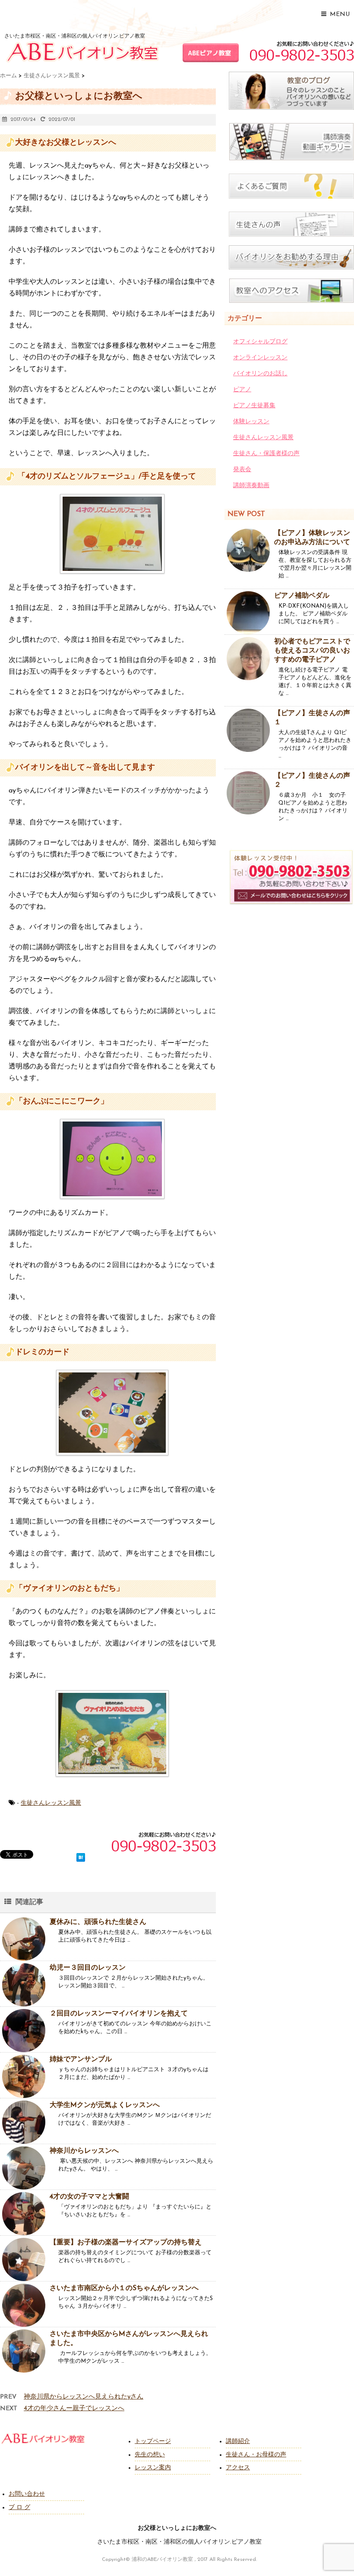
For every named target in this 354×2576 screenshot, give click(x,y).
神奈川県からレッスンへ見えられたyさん (84, 2397)
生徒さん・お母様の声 (256, 2455)
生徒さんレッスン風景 (51, 1803)
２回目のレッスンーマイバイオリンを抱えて (119, 2014)
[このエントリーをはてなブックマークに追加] (81, 1856)
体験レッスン (251, 422)
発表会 (242, 470)
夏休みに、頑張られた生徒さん (98, 1922)
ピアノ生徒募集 (254, 406)
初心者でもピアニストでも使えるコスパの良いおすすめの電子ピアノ (312, 651)
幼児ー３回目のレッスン (88, 1968)
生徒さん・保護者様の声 (266, 454)
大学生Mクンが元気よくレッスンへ (105, 2105)
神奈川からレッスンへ (84, 2151)
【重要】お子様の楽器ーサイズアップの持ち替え (126, 2243)
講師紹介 (238, 2441)
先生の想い (150, 2455)
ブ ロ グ (19, 2508)
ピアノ (242, 390)
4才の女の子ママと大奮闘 (89, 2197)
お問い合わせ (27, 2494)
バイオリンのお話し (260, 374)
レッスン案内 (153, 2468)
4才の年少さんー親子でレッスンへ (74, 2409)
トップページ (153, 2441)
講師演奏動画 (251, 486)
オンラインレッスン (260, 358)
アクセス (238, 2468)
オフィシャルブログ (260, 342)
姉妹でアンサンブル (81, 2060)
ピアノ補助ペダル (302, 596)
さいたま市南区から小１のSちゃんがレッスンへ (124, 2288)
